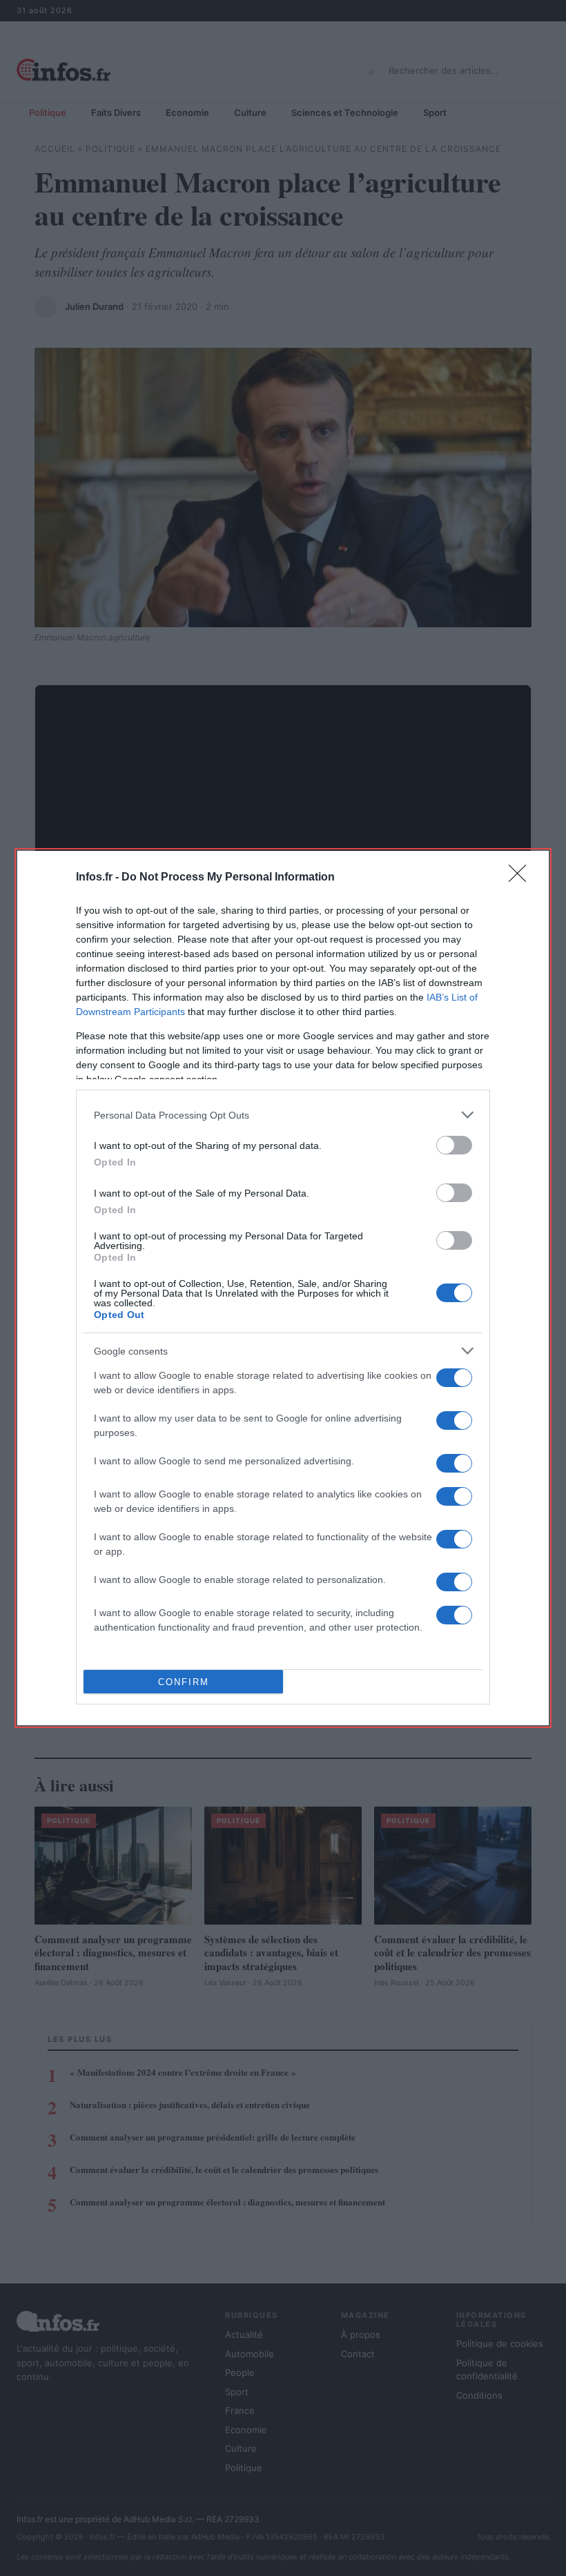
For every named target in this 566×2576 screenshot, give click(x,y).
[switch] (454, 1145)
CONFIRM (184, 1682)
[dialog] (283, 1288)
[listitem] (283, 1115)
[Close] (522, 878)
